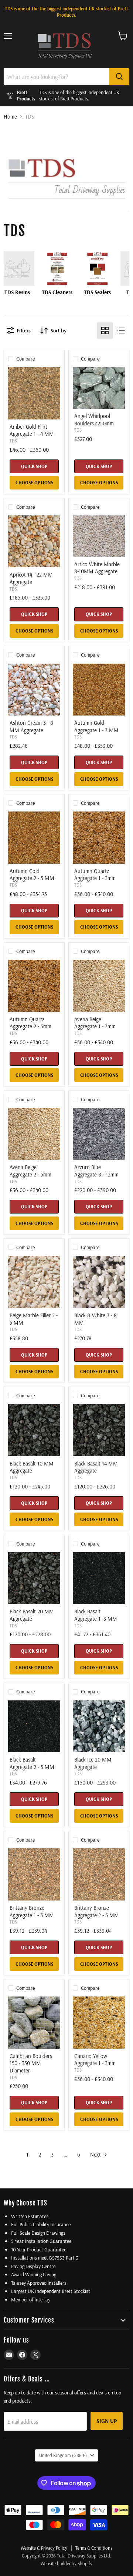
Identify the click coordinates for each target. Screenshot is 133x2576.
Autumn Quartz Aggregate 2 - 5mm (30, 1023)
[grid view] (105, 331)
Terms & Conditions (94, 2548)
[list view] (121, 331)
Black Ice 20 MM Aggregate (93, 1763)
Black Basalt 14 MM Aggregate (96, 1467)
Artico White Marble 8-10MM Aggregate (97, 568)
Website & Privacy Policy (44, 2548)
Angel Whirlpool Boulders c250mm (94, 420)
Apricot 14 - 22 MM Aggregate (31, 578)
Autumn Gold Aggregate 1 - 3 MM (96, 726)
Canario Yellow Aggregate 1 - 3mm (95, 2060)
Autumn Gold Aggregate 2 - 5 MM (32, 875)
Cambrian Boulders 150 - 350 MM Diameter (31, 2063)
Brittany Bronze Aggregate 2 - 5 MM (97, 1911)
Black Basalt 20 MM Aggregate (32, 1615)
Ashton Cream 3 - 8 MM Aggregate (31, 726)
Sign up (107, 2421)
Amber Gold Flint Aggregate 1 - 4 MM (32, 430)
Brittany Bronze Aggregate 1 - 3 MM (32, 1911)
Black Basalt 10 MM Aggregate (32, 1467)
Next (96, 2155)
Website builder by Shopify (66, 2563)
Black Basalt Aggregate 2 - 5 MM (32, 1763)
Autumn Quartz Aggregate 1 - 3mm (95, 875)
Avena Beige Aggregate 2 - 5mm (30, 1171)
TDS (13, 441)
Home (10, 117)
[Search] (119, 77)
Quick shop (34, 466)
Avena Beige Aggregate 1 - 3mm (95, 1023)
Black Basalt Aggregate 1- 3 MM (96, 1615)
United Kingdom (63, 2455)
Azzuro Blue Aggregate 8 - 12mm (96, 1171)
